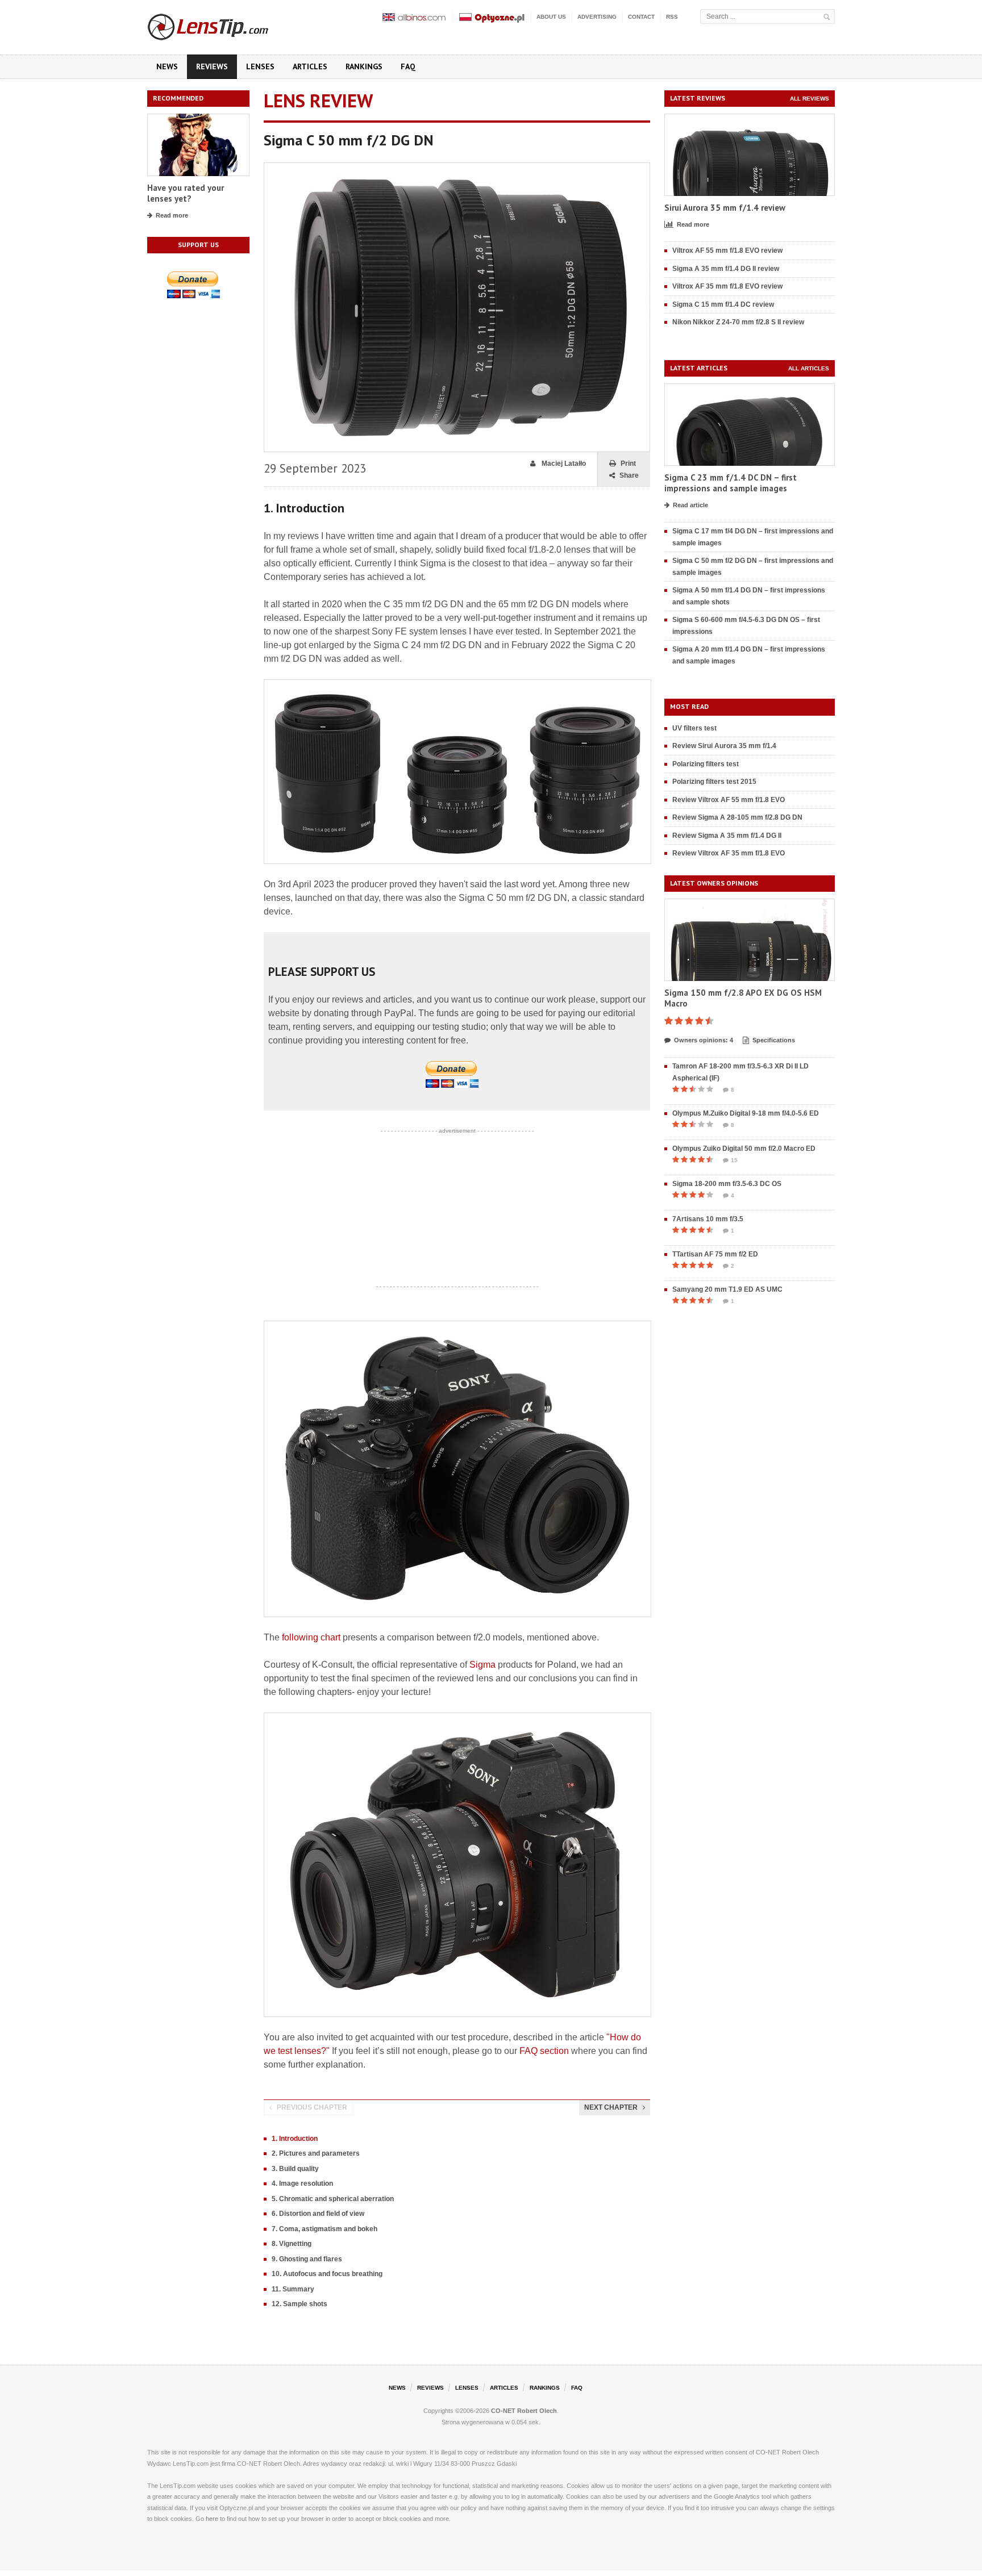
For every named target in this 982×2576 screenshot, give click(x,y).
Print (628, 464)
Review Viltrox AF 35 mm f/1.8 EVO (729, 853)
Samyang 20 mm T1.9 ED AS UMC (727, 1289)
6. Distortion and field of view (318, 2214)
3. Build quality (295, 2169)
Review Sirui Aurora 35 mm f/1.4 (724, 746)
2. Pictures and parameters (316, 2153)
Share (629, 475)
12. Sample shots (299, 2304)
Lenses (260, 66)
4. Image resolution (302, 2183)
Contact (641, 17)
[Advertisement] (457, 1209)
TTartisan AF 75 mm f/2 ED (715, 1254)
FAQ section (544, 2051)
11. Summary (293, 2289)
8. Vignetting (292, 2244)
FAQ (408, 66)
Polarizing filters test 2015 (714, 782)
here (212, 2519)
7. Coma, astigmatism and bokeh (324, 2229)
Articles (310, 66)
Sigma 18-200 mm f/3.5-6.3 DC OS (727, 1184)
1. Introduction (295, 2139)
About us (551, 17)
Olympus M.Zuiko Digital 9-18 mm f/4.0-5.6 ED (746, 1113)
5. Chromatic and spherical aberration (333, 2199)
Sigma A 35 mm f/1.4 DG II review (726, 269)
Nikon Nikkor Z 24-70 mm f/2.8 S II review (738, 322)
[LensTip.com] (223, 24)
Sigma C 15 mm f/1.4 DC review (723, 304)
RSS (672, 17)
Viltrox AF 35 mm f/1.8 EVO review (727, 286)
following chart (311, 1637)
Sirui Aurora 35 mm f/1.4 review (725, 208)
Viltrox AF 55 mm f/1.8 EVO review (727, 250)
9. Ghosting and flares (307, 2259)
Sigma (482, 1665)
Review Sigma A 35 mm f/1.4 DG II (727, 836)
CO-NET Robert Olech (524, 2411)
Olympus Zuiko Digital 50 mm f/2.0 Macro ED (744, 1149)
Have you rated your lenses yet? (186, 193)
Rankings (364, 66)
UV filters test (694, 728)
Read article (690, 505)
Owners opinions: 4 (704, 1040)
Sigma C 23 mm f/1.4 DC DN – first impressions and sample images (731, 483)
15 (734, 1160)
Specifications (774, 1040)
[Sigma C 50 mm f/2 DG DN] (457, 168)
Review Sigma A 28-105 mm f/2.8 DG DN (737, 817)
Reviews (212, 66)
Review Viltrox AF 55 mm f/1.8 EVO (729, 800)
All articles (809, 368)
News (167, 66)
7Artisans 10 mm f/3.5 (708, 1219)
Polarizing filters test (706, 764)
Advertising (597, 17)
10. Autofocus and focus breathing (327, 2274)
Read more (172, 215)
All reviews (810, 99)
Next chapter (611, 2107)
